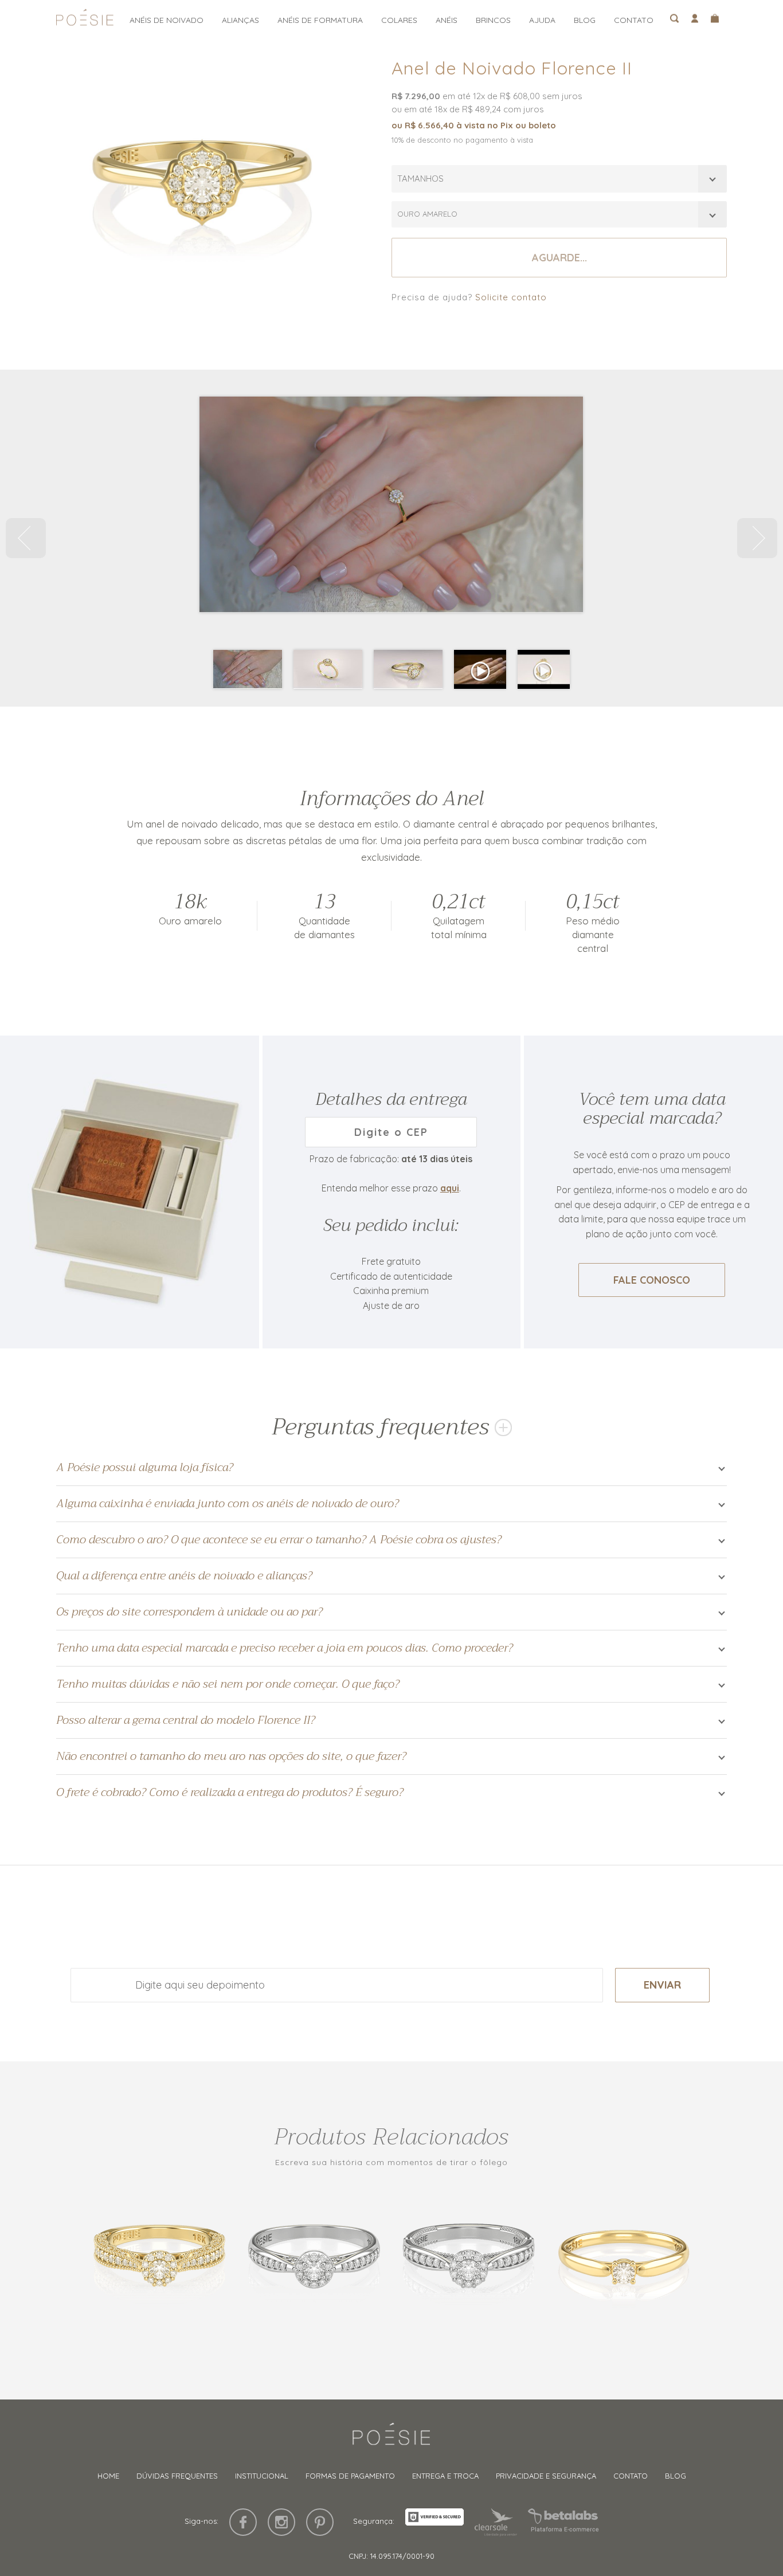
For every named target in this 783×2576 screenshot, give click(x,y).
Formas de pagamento (350, 2476)
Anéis (447, 20)
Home (108, 2476)
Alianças (240, 20)
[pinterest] (320, 2522)
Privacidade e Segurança (546, 2476)
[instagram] (281, 2522)
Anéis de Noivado (167, 20)
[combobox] (559, 179)
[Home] (391, 2439)
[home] (85, 21)
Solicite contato (511, 297)
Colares (399, 20)
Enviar (662, 1985)
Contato (634, 20)
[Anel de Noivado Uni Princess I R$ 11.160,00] (469, 2260)
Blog (585, 20)
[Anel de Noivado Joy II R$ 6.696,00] (624, 2260)
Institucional (262, 2476)
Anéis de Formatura (320, 20)
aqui (450, 1188)
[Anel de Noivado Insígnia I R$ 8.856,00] (314, 2260)
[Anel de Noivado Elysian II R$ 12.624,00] (159, 2260)
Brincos (493, 20)
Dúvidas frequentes (177, 2476)
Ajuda (542, 20)
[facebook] (243, 2522)
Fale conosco (652, 1280)
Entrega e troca (445, 2476)
